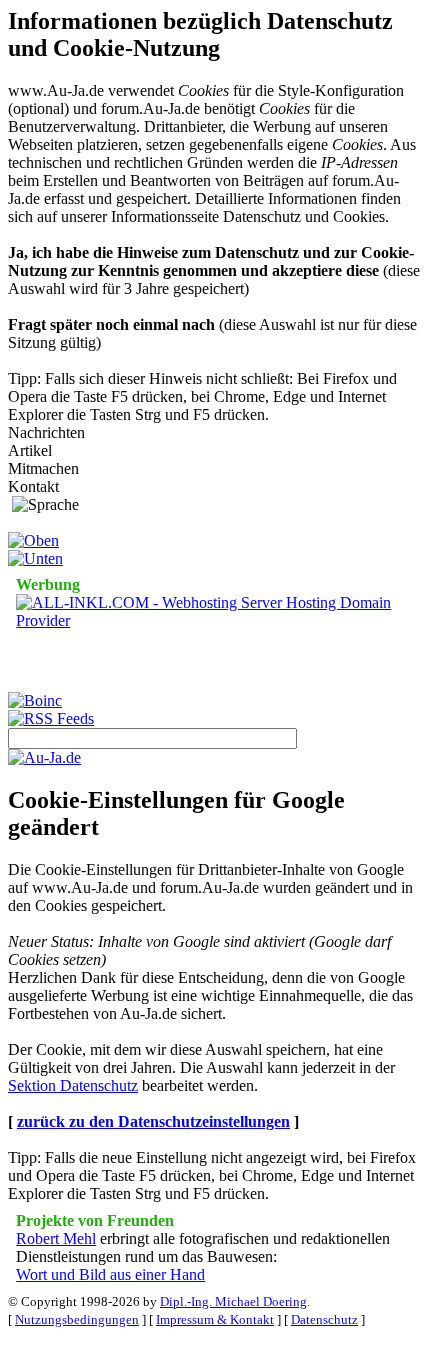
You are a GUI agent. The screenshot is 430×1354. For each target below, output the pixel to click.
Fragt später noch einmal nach (111, 324)
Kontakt (33, 486)
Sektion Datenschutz (73, 1085)
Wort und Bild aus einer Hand (110, 1274)
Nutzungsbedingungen (77, 1319)
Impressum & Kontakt (215, 1319)
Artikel (30, 450)
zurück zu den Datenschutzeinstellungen (153, 1121)
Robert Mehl (56, 1238)
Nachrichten (46, 432)
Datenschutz (324, 1319)
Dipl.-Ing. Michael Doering (233, 1301)
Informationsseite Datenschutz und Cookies (248, 216)
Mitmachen (43, 468)
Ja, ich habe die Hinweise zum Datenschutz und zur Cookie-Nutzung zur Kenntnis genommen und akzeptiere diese (211, 261)
